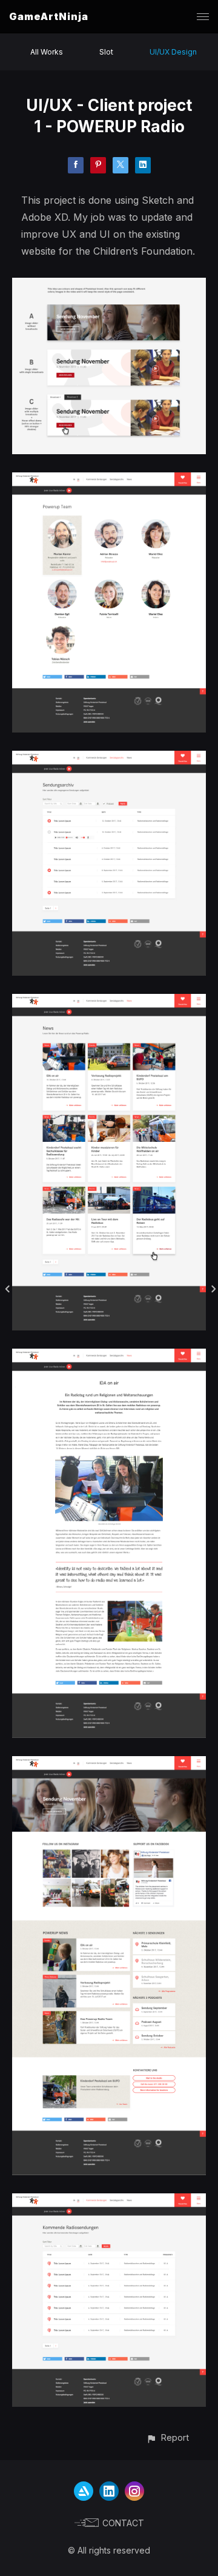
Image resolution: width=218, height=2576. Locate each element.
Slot (106, 52)
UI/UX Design (173, 52)
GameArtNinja (49, 16)
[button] (167, 2437)
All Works (47, 52)
